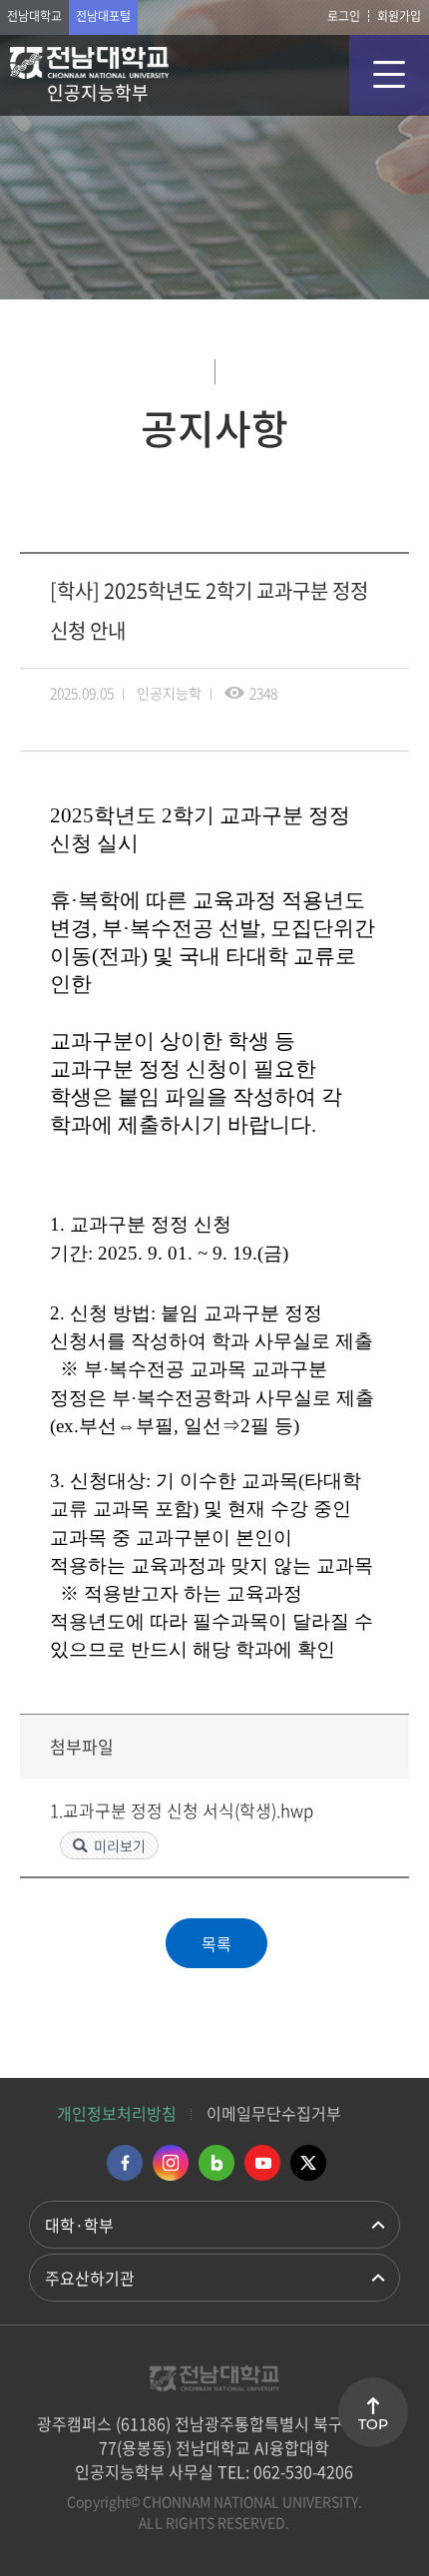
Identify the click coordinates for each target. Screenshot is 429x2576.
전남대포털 (103, 16)
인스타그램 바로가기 (171, 2163)
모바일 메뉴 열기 (389, 75)
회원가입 (399, 16)
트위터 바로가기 (308, 2163)
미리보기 (120, 1845)
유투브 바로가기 (262, 2163)
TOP (373, 2424)
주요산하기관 (90, 2278)
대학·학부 (79, 2225)
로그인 (344, 16)
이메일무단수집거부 (274, 2113)
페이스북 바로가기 (125, 2163)
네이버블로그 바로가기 (216, 2163)
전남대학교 (34, 16)
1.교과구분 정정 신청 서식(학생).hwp (182, 1810)
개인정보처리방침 (117, 2113)
